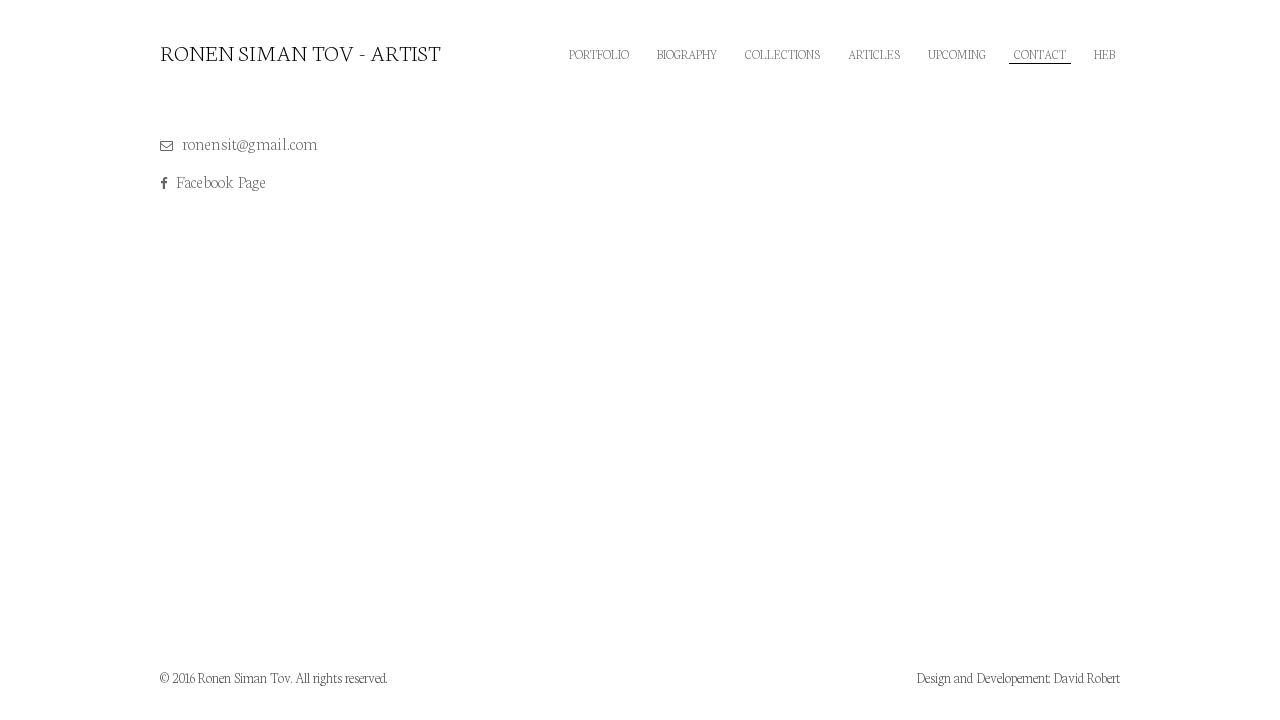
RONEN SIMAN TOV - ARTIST (300, 52)
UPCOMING (957, 54)
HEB (1104, 54)
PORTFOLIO (599, 54)
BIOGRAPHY (687, 54)
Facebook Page (219, 181)
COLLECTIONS (782, 54)
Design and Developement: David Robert (1018, 677)
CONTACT (1040, 54)
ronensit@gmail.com (248, 143)
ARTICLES (874, 54)
